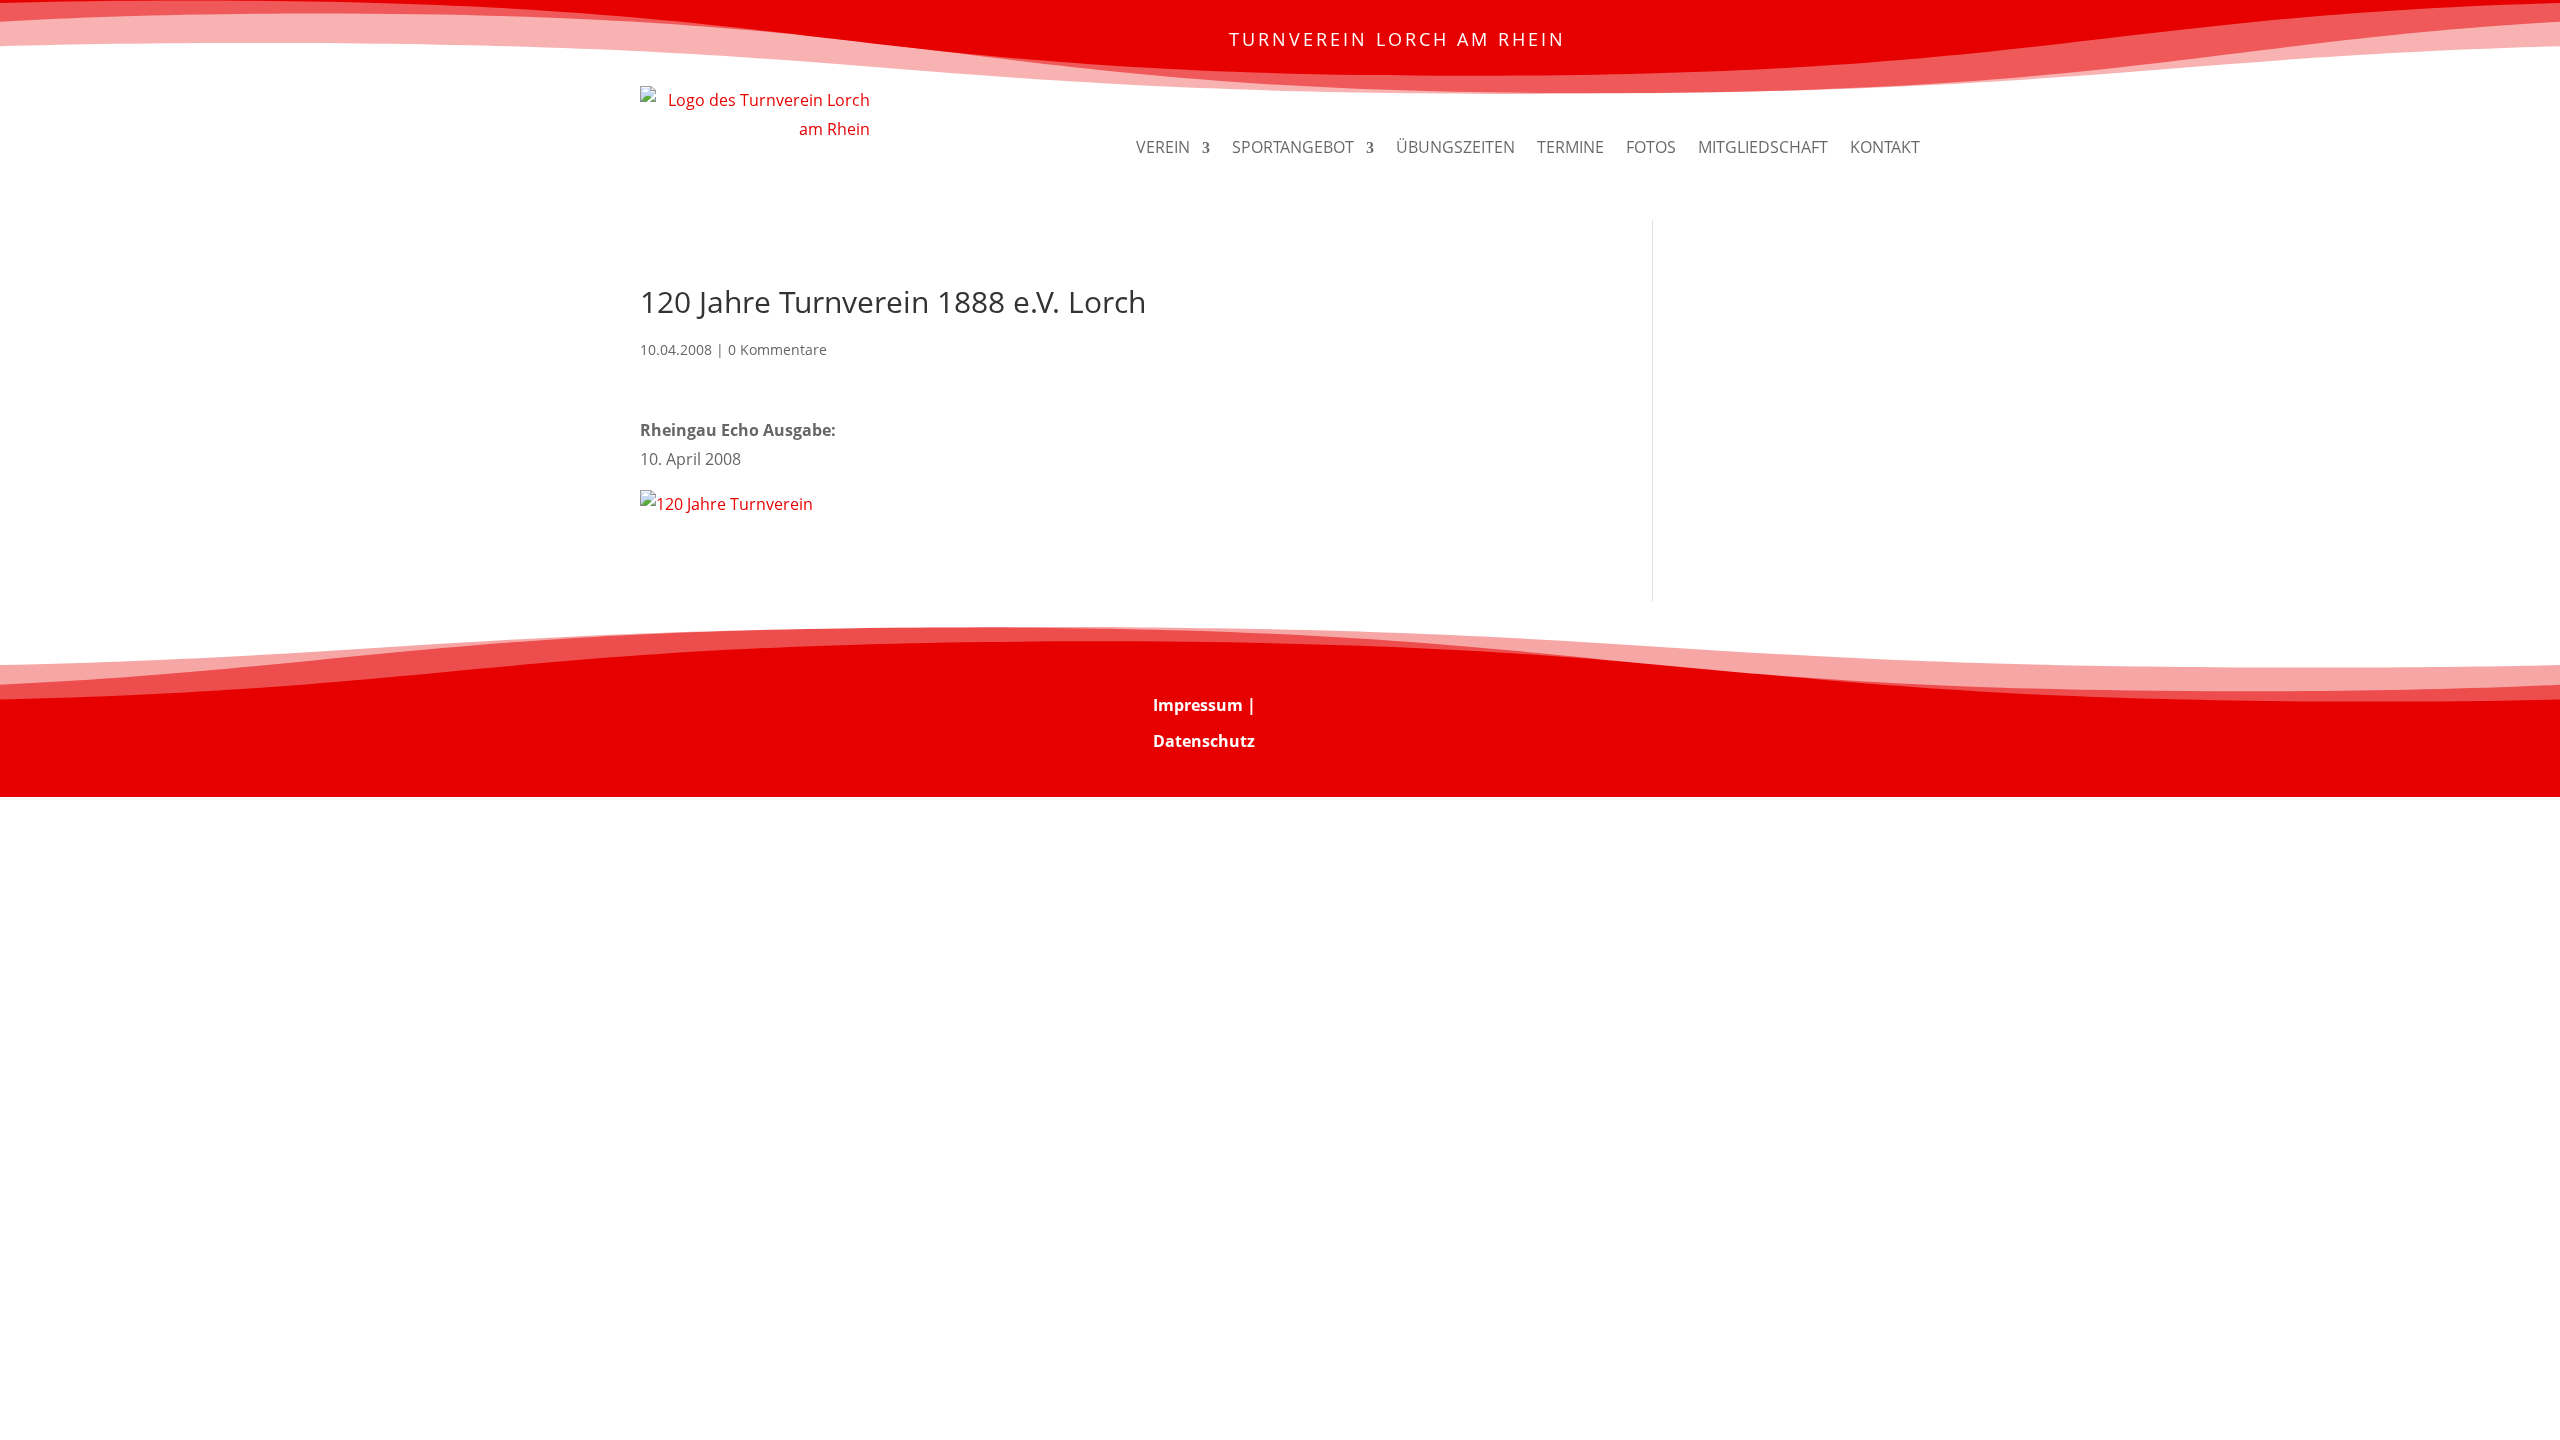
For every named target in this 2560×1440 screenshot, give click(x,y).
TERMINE (1570, 147)
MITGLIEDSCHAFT (1763, 147)
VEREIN (1163, 147)
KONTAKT (1885, 147)
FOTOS (1651, 147)
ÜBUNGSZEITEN (1455, 147)
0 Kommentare (777, 349)
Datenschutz (1204, 741)
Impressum (1198, 705)
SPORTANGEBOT (1293, 147)
